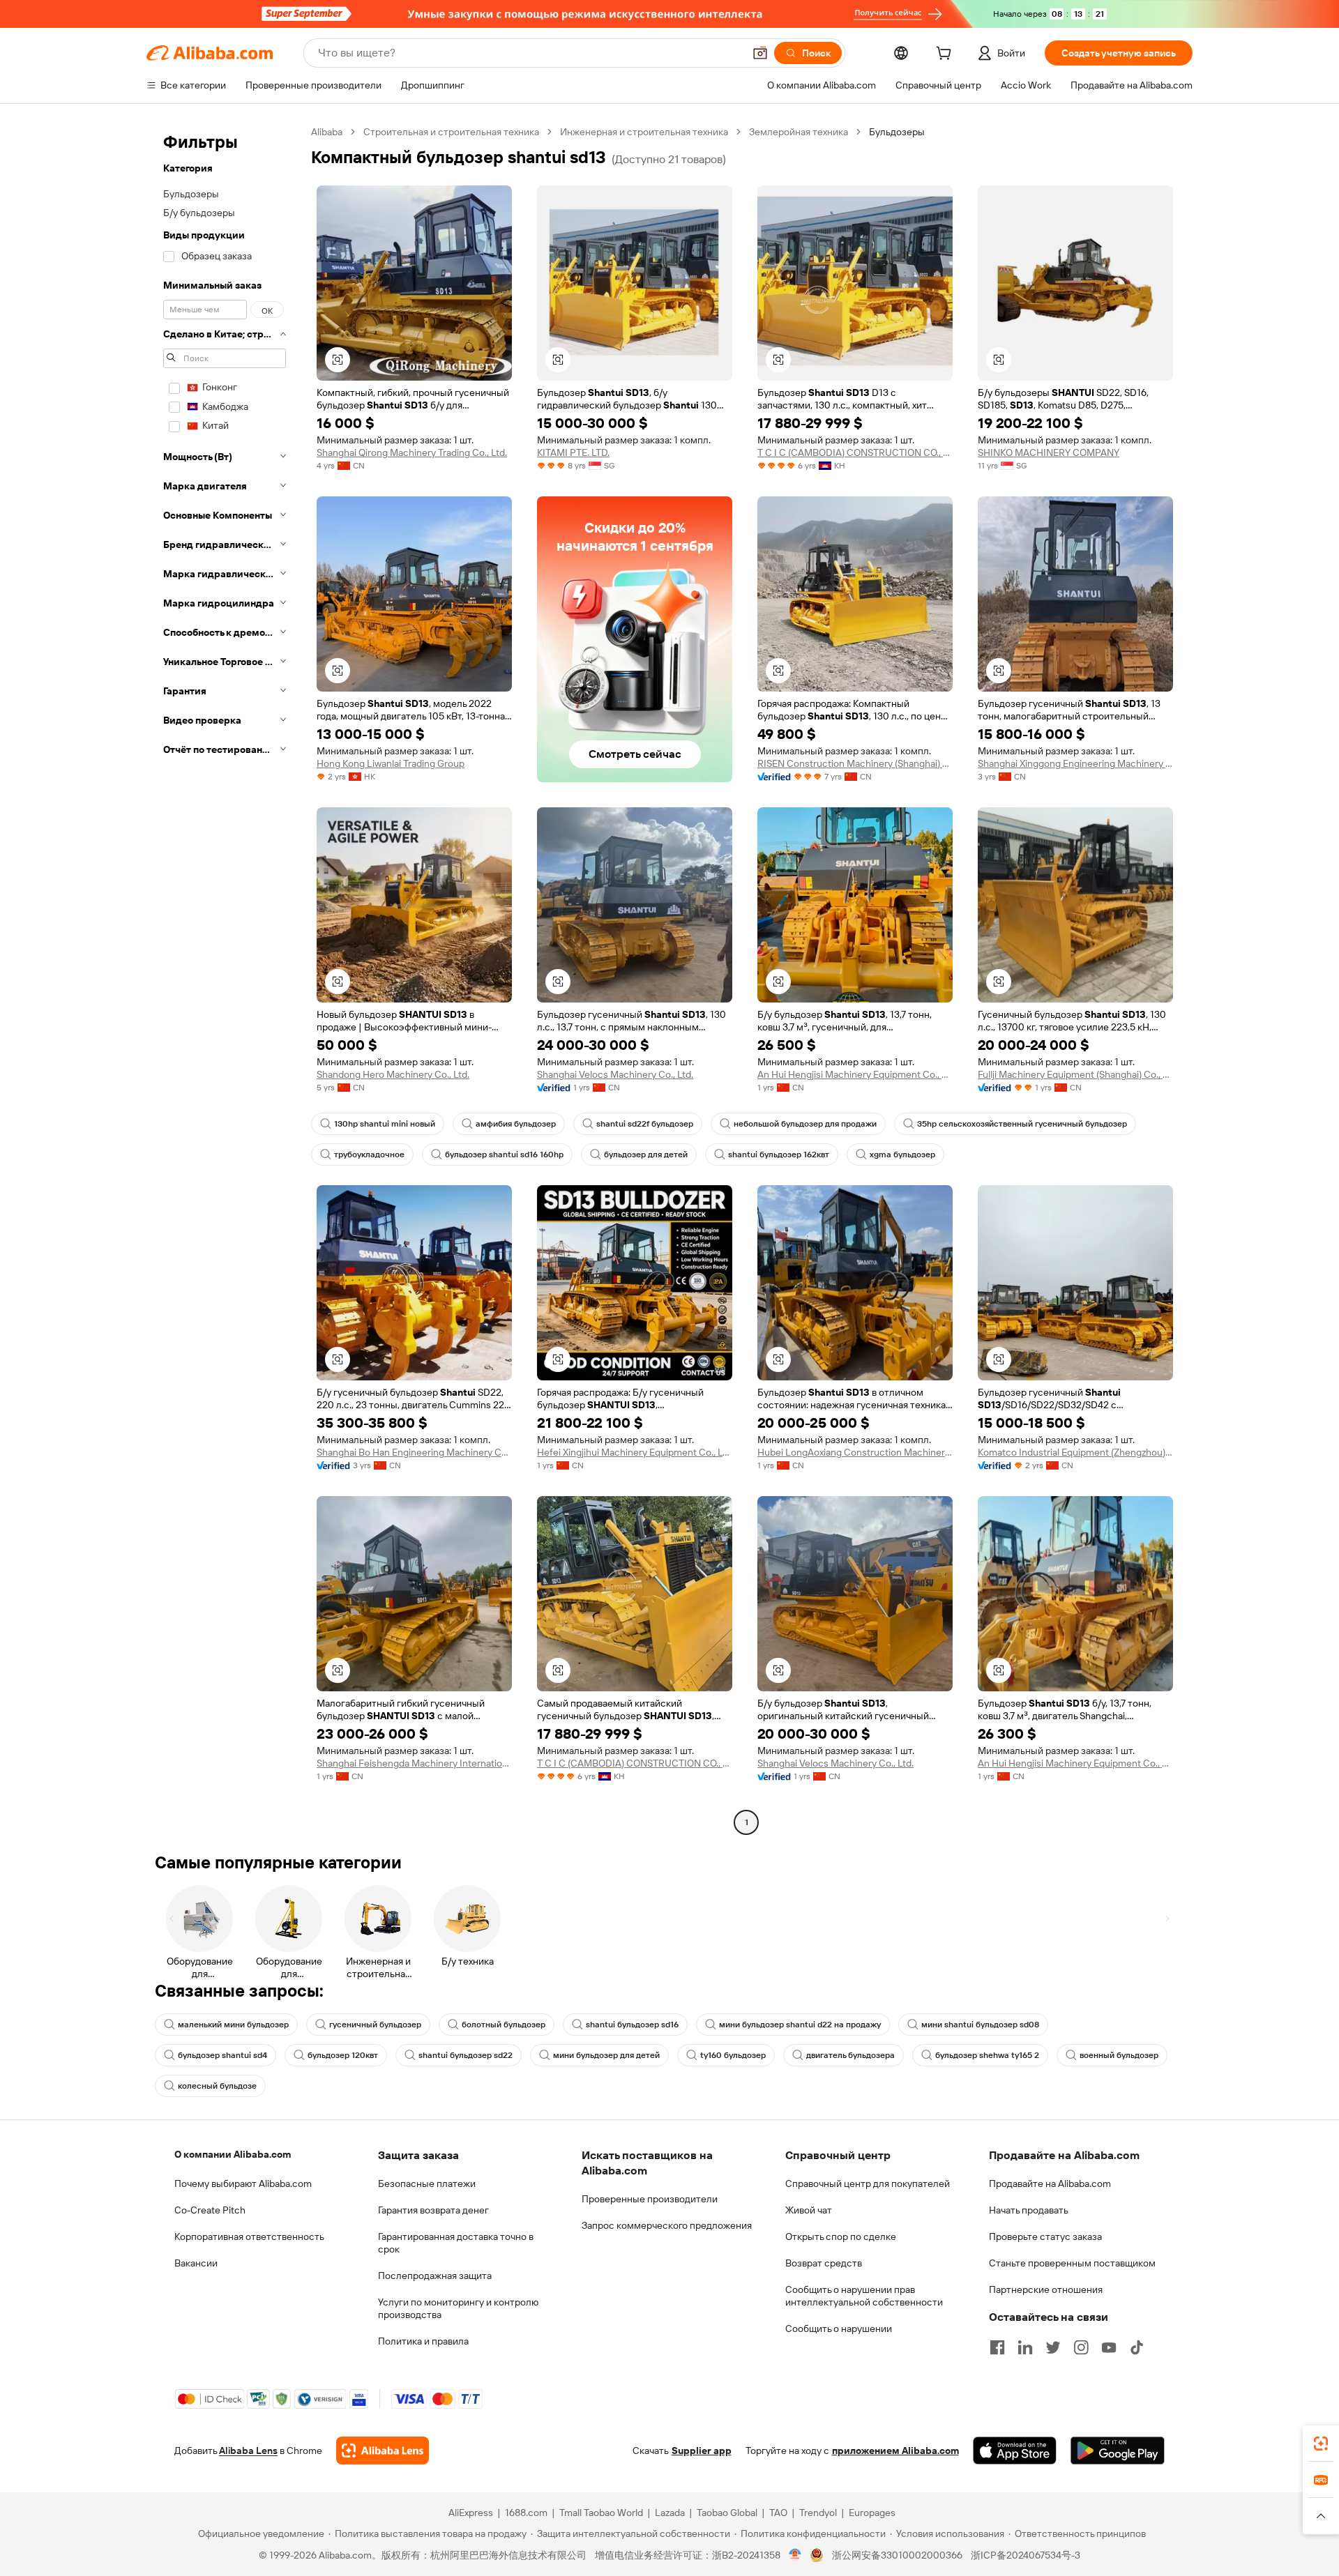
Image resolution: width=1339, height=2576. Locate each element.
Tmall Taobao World (601, 2513)
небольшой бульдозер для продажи (805, 1124)
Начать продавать (1029, 2210)
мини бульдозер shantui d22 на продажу (800, 2025)
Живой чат (809, 2210)
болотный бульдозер (504, 2025)
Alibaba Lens (248, 2451)
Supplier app (702, 2451)
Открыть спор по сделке (841, 2236)
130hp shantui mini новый (385, 1124)
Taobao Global (727, 2513)
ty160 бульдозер (733, 2055)
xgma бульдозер (902, 1154)
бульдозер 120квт (343, 2055)
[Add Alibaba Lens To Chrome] (383, 2451)
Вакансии (196, 2263)
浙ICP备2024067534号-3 (1026, 2555)
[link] (1321, 2444)
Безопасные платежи (427, 2183)
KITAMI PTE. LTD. (573, 452)
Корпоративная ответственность (249, 2236)
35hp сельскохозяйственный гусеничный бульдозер (1022, 1124)
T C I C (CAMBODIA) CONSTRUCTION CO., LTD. (855, 452)
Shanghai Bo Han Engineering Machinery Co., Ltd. (414, 1452)
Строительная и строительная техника (451, 132)
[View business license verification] (795, 2555)
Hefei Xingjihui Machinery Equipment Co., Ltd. (635, 1452)
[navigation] (225, 979)
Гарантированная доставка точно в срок (456, 2243)
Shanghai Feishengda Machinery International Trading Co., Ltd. (414, 1763)
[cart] (946, 55)
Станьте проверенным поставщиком (1072, 2263)
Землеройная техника (799, 132)
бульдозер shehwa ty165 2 (987, 2055)
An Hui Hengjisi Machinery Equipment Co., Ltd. (855, 1074)
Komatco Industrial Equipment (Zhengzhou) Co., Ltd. (1075, 1452)
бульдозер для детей (646, 1154)
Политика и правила (423, 2341)
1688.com (526, 2513)
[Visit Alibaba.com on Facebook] (997, 2347)
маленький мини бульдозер (233, 2025)
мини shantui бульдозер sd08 (980, 2025)
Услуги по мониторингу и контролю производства (458, 2308)
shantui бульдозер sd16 (632, 2025)
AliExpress (471, 2513)
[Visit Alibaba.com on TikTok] (1137, 2347)
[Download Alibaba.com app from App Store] (1015, 2451)
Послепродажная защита (435, 2276)
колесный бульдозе (217, 2086)
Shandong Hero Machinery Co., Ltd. (393, 1074)
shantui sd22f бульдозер (645, 1124)
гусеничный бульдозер (375, 2025)
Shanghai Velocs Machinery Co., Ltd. (615, 1074)
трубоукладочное (369, 1154)
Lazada (670, 2513)
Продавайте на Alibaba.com (1050, 2183)
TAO (778, 2513)
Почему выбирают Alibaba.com (243, 2183)
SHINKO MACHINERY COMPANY (1049, 452)
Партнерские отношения (1046, 2289)
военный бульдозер (1119, 2055)
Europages (872, 2513)
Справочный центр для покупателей (868, 2183)
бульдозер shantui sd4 (222, 2055)
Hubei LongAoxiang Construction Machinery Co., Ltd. (855, 1452)
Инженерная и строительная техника (644, 132)
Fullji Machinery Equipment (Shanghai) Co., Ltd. (1075, 1074)
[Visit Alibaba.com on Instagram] (1081, 2347)
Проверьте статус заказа (1045, 2236)
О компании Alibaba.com (233, 2154)
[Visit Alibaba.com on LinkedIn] (1025, 2347)
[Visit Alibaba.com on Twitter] (1053, 2347)
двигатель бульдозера (850, 2055)
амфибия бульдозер (516, 1124)
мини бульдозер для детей (606, 2055)
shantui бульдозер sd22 (466, 2055)
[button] (760, 53)
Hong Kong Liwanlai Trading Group (391, 763)
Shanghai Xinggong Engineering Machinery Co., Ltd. (1075, 763)
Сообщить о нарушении (839, 2329)
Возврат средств (824, 2263)
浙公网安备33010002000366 (897, 2555)
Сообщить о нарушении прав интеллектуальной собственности (864, 2296)
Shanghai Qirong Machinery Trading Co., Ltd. (412, 452)
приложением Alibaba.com (895, 2451)
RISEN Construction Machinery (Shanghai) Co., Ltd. (855, 763)
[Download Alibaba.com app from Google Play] (1118, 2451)
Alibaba (327, 132)
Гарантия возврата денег (433, 2210)
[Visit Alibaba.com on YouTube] (1109, 2347)
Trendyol (818, 2513)
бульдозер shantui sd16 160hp (504, 1154)
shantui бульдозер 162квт (779, 1154)
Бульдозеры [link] (897, 132)
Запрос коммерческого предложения (667, 2225)
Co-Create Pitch (210, 2210)
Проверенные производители (650, 2199)
